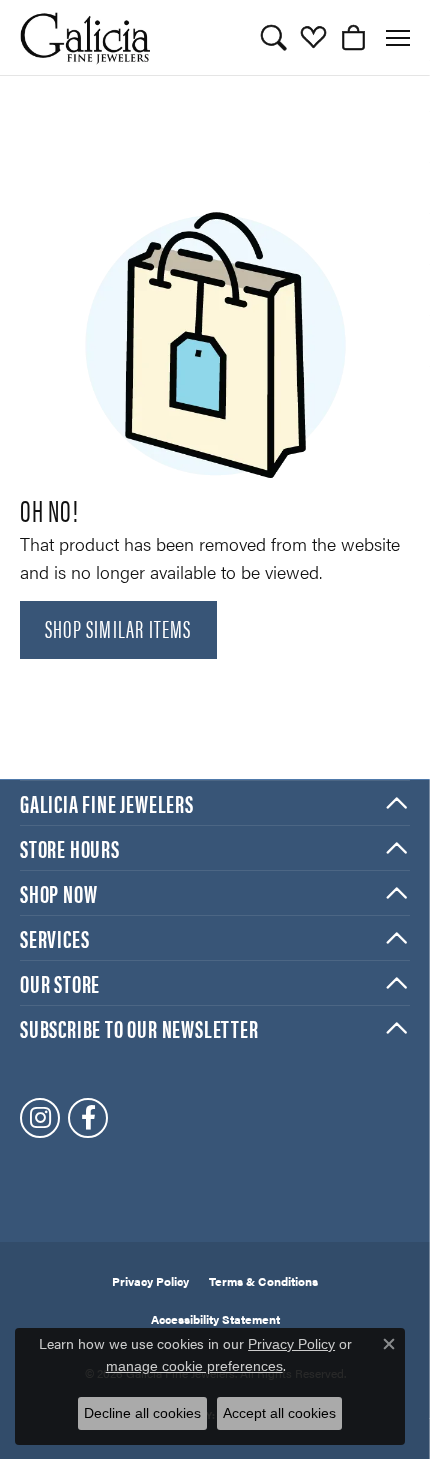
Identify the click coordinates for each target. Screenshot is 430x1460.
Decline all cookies (142, 1413)
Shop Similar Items (118, 628)
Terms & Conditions (263, 1281)
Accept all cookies (279, 1413)
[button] (273, 38)
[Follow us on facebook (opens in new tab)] (88, 1118)
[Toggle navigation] (398, 38)
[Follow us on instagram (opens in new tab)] (40, 1118)
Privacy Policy (150, 1281)
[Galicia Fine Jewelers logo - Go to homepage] (85, 37)
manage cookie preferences (194, 1366)
